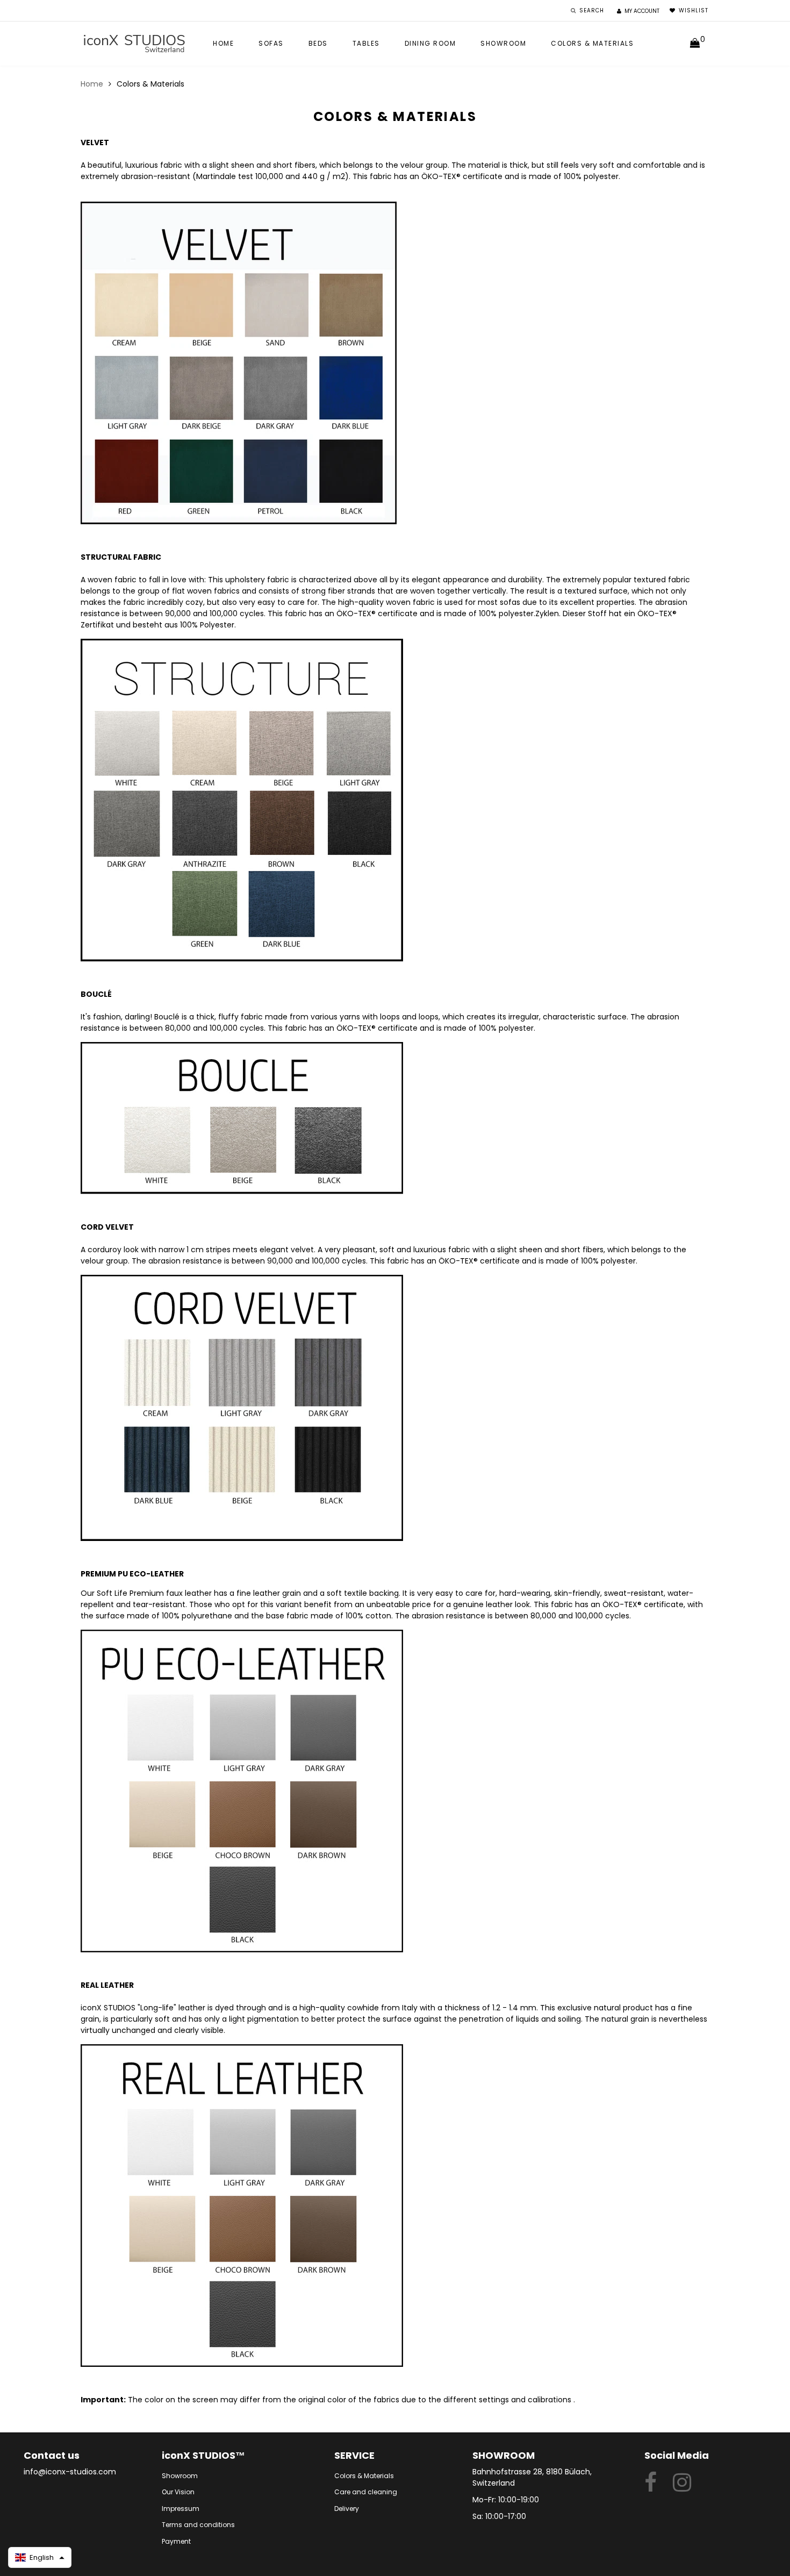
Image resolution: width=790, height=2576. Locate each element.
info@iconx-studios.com (70, 2472)
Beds (318, 43)
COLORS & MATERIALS (592, 43)
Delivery (347, 2509)
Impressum (181, 2509)
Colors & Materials (364, 2476)
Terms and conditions (198, 2525)
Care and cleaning (366, 2492)
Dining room (430, 43)
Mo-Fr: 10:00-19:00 (506, 2500)
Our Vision (178, 2492)
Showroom (503, 43)
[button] (40, 2557)
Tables (366, 43)
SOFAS (271, 43)
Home (223, 43)
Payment (176, 2541)
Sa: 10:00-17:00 (499, 2516)
